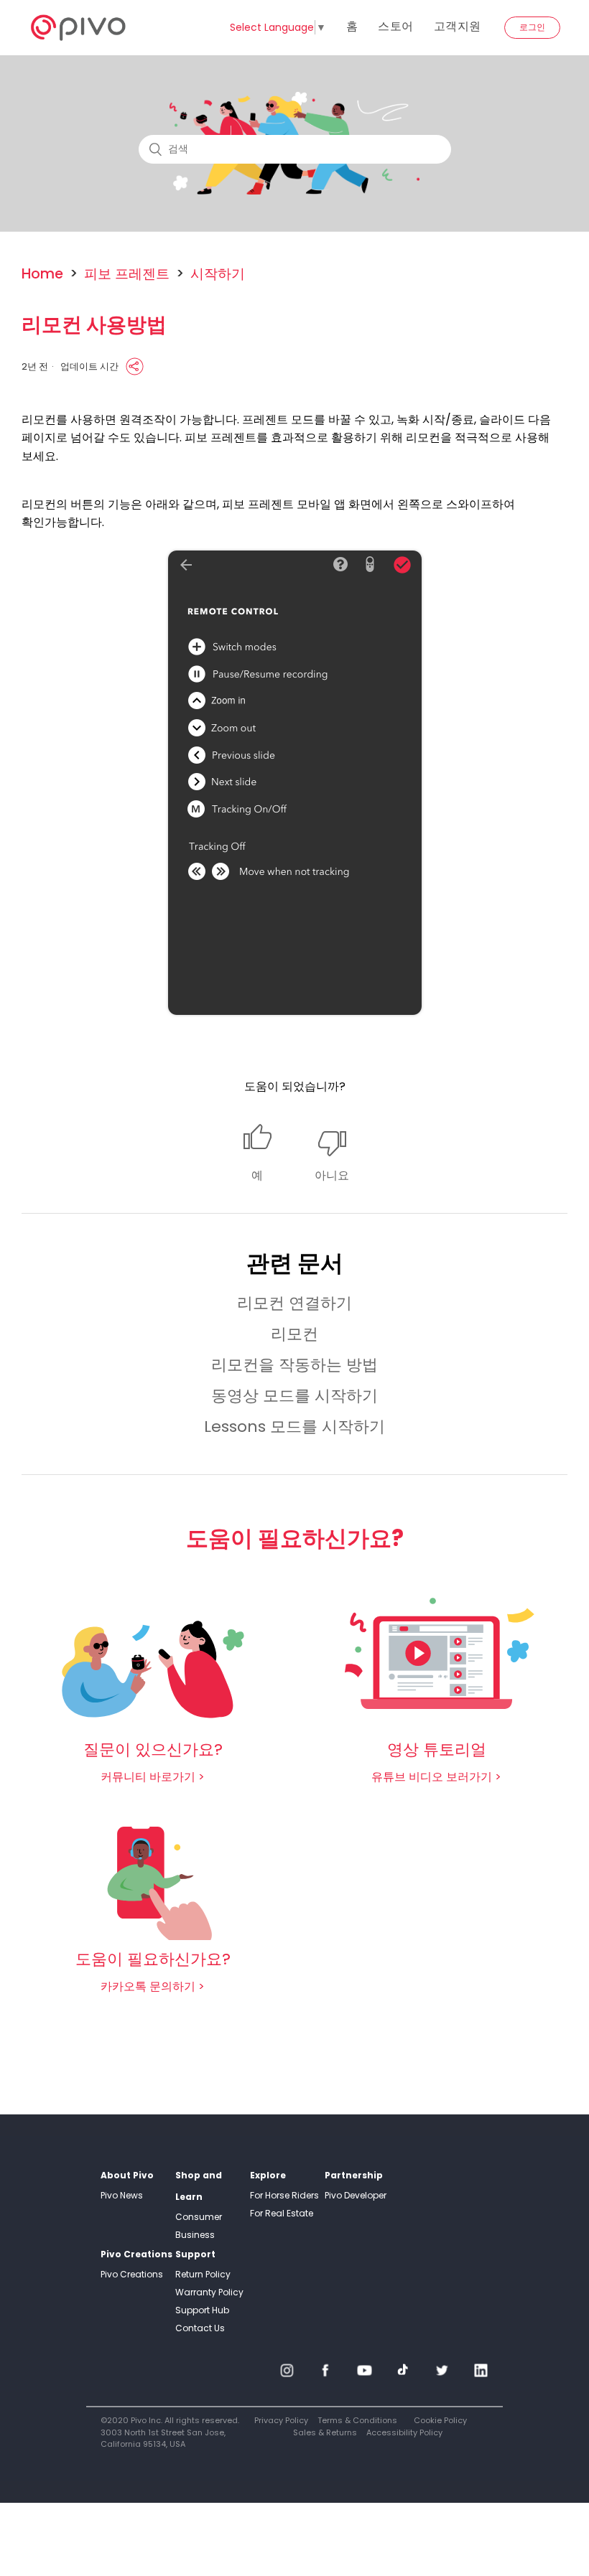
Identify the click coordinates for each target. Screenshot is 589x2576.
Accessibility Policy (404, 2432)
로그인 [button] (532, 27)
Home (42, 274)
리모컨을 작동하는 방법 (294, 1365)
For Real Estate (282, 2213)
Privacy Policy (281, 2420)
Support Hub (202, 2310)
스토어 (396, 26)
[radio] (257, 1154)
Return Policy (203, 2274)
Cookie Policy (440, 2420)
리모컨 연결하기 (294, 1303)
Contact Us (200, 2328)
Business (195, 2235)
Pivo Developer (356, 2195)
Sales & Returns (325, 2432)
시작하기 (218, 274)
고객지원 (458, 26)
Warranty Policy (209, 2292)
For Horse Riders (284, 2195)
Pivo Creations (132, 2274)
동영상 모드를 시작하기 (294, 1396)
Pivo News (122, 2195)
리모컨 (294, 1334)
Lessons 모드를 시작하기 (294, 1427)
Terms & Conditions (357, 2420)
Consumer (199, 2217)
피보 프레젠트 (127, 274)
